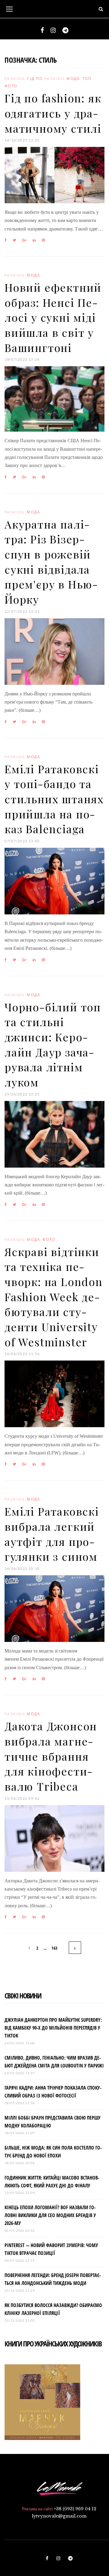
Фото (11, 86)
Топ (87, 79)
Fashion (15, 79)
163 (54, 1948)
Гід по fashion (46, 79)
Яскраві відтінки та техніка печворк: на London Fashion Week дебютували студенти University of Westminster (54, 1297)
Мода (73, 79)
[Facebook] (42, 30)
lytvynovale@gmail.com (59, 2516)
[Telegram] (65, 30)
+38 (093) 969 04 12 (75, 2509)
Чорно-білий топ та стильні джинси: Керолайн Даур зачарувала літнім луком (53, 1044)
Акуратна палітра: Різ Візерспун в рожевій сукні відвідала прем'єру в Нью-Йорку (51, 562)
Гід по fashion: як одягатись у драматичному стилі (53, 113)
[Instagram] (53, 30)
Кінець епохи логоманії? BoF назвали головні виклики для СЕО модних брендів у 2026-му (50, 2215)
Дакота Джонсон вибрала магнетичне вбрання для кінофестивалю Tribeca (51, 1756)
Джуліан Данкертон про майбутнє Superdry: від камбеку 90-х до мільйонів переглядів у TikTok (53, 2028)
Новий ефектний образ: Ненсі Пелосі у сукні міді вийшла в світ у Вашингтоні (53, 317)
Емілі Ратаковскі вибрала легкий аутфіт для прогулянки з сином (52, 1534)
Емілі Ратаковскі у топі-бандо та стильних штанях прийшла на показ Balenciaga (54, 799)
